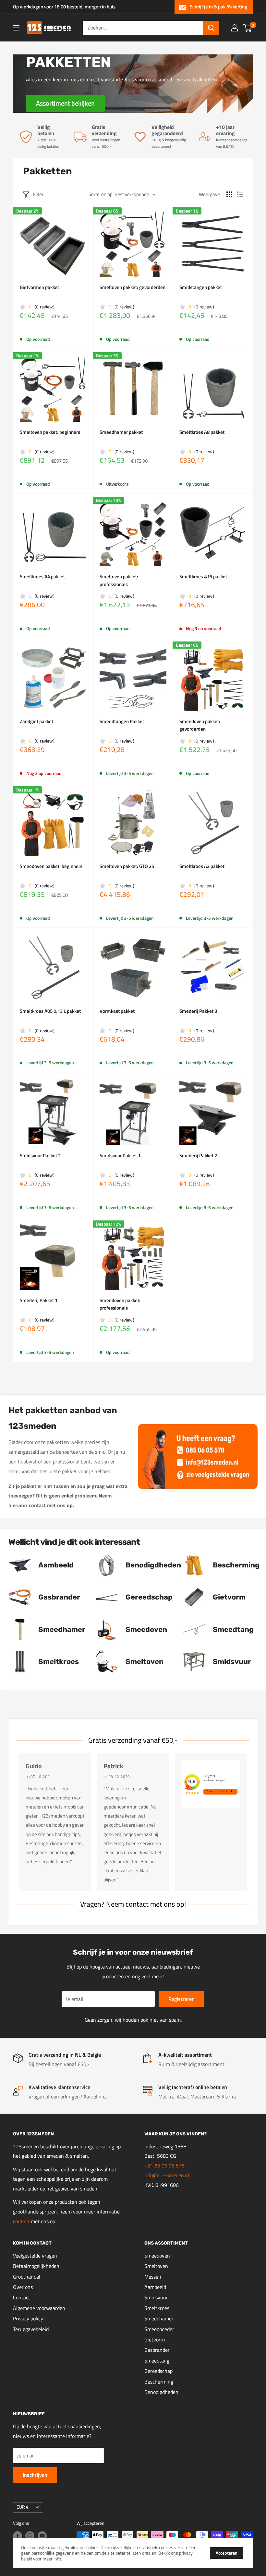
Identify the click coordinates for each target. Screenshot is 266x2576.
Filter (38, 194)
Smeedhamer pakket (121, 432)
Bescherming (159, 2382)
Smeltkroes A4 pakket (42, 577)
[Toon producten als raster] (229, 194)
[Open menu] (16, 28)
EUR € (23, 2507)
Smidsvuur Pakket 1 (120, 1155)
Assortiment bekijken (65, 103)
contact (22, 2221)
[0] (248, 28)
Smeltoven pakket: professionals (119, 580)
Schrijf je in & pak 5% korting (218, 7)
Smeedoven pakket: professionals (120, 1304)
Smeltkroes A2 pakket (202, 866)
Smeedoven (157, 2256)
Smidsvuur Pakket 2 (40, 1155)
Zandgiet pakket (36, 721)
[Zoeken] (211, 28)
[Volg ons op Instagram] (30, 2536)
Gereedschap (158, 2371)
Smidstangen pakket (201, 287)
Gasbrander (157, 2350)
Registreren (181, 1999)
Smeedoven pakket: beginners (51, 866)
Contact (22, 2297)
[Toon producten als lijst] (240, 194)
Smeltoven (156, 2266)
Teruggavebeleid (31, 2329)
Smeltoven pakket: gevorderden (133, 287)
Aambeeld (155, 2287)
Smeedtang (157, 2361)
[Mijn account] (235, 28)
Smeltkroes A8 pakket (202, 432)
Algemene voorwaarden (39, 2308)
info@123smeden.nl (167, 2175)
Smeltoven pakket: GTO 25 (127, 866)
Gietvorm (155, 2339)
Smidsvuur (156, 2297)
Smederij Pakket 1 (39, 1300)
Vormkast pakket (117, 1011)
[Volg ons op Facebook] (18, 2536)
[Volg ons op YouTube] (42, 2536)
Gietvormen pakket (39, 287)
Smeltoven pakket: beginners (50, 432)
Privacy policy (28, 2318)
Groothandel (27, 2277)
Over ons (23, 2287)
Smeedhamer (159, 2318)
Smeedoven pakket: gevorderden (200, 725)
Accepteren (227, 2553)
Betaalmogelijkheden (36, 2266)
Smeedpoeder (159, 2329)
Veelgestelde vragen (35, 2256)
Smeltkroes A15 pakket (203, 577)
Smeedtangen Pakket (122, 721)
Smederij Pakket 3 (198, 1011)
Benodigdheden (161, 2392)
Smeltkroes (157, 2308)
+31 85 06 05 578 (164, 2166)
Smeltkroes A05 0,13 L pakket (50, 1011)
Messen (153, 2277)
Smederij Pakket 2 (198, 1155)
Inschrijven (35, 2475)
